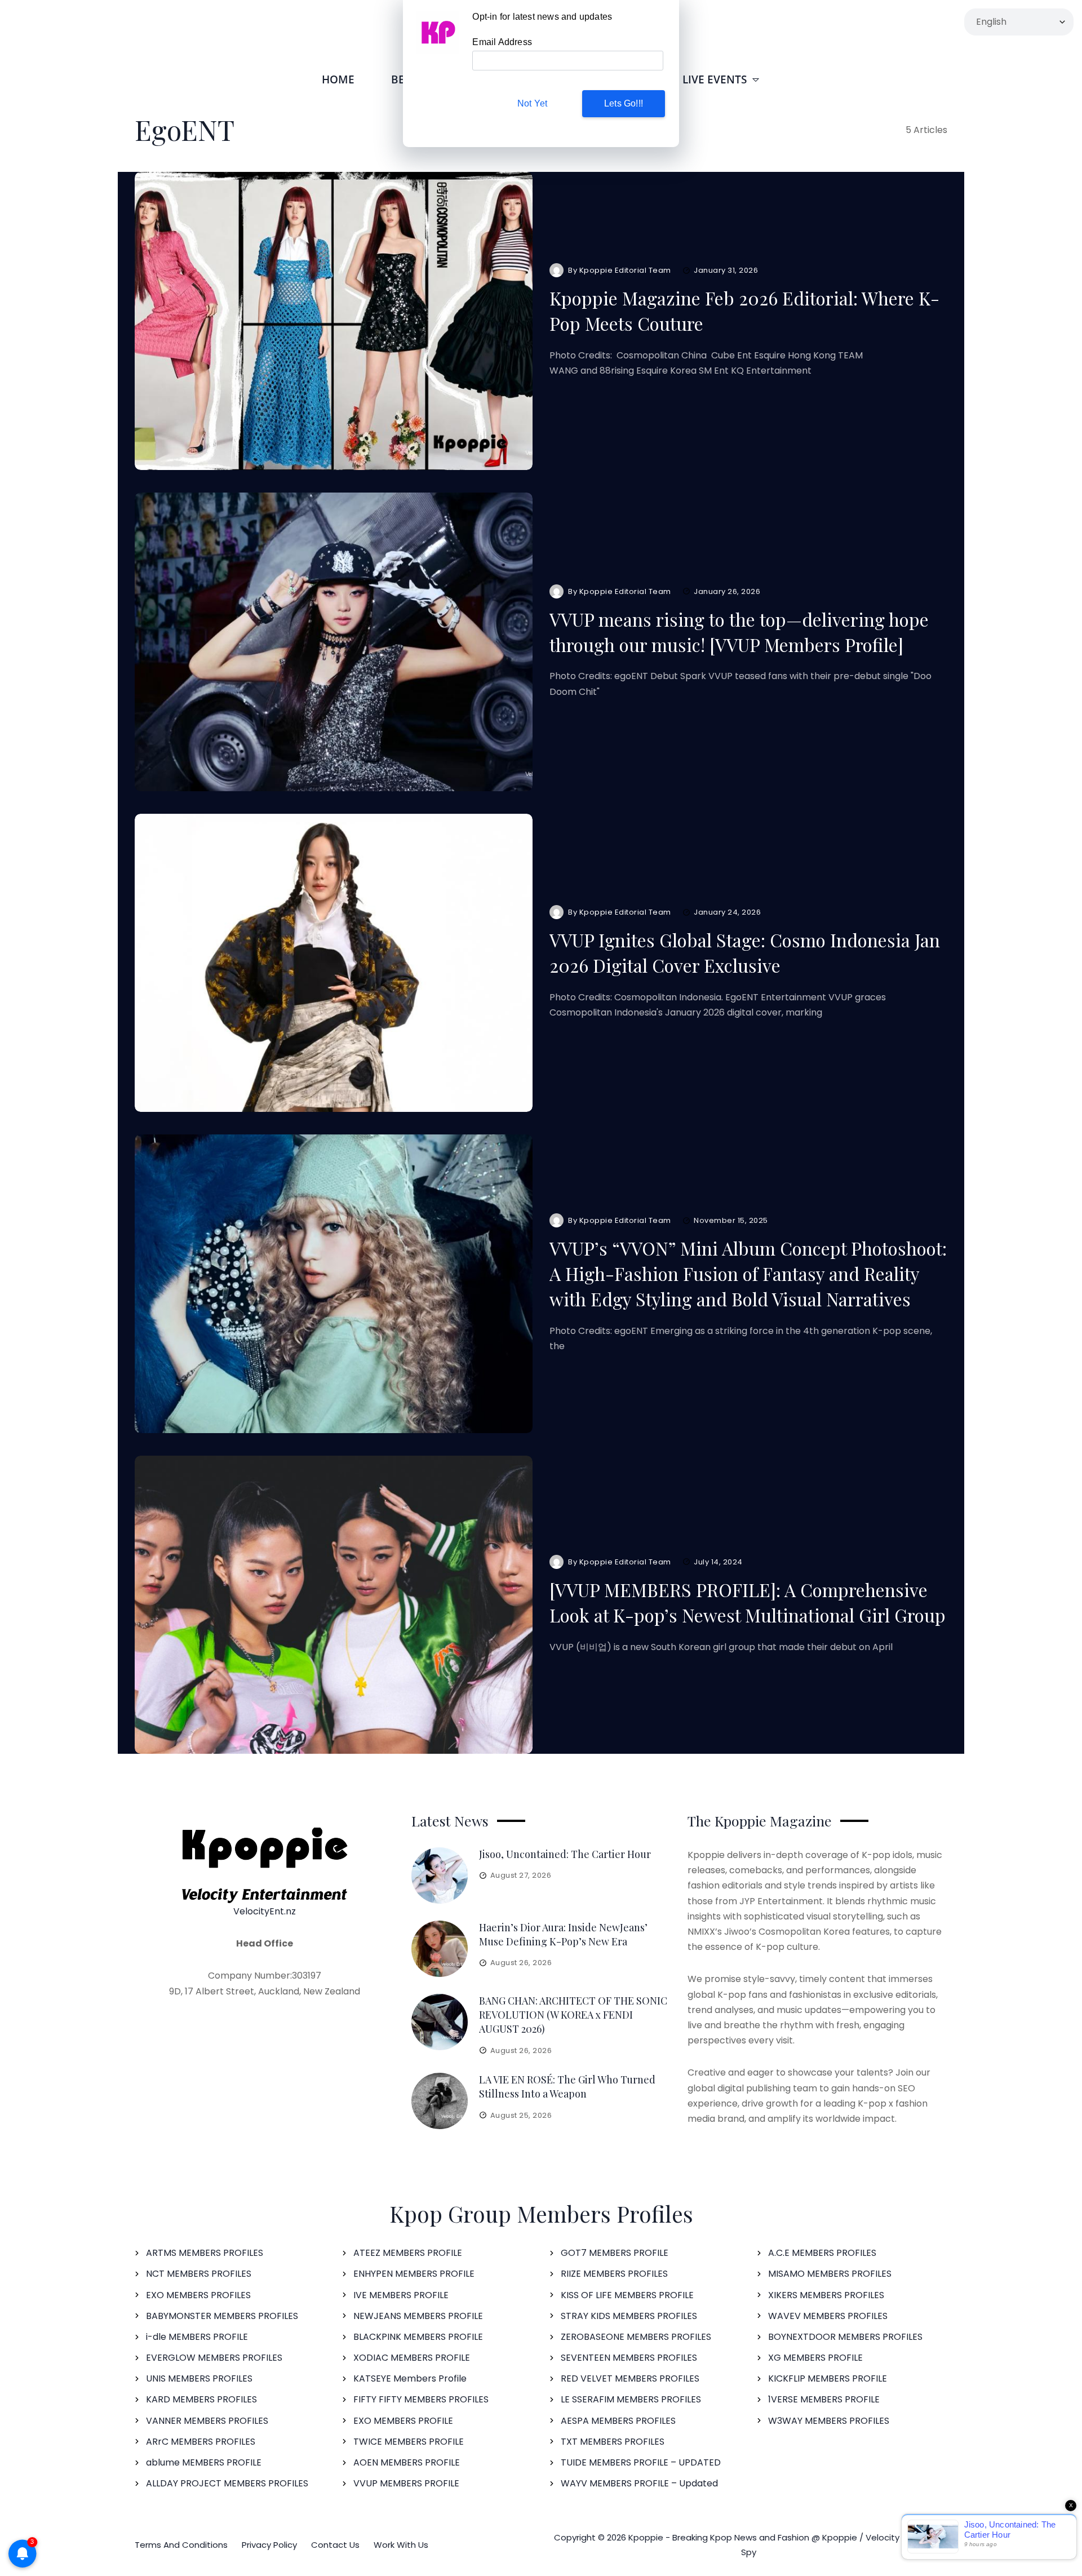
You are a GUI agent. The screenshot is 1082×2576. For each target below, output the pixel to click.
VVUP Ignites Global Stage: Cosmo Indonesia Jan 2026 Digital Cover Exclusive (745, 952)
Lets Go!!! (624, 103)
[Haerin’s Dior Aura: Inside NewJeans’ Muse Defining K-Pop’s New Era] (440, 1949)
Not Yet (532, 103)
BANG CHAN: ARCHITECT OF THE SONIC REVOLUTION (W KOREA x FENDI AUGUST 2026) (573, 2015)
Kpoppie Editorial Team (625, 270)
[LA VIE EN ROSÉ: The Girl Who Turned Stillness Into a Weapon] (440, 2101)
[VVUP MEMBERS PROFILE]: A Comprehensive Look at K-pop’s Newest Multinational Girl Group (748, 1602)
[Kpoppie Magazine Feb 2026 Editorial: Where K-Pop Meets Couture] (334, 321)
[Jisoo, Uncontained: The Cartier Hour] (440, 1876)
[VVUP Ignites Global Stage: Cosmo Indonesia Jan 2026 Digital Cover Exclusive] (334, 963)
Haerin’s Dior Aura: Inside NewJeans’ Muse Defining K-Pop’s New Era (563, 1934)
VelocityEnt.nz (265, 1911)
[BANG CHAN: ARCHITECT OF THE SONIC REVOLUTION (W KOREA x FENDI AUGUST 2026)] (440, 2022)
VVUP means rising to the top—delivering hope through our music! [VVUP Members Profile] (739, 632)
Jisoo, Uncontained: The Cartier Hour (565, 1854)
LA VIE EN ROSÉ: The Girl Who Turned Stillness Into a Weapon (567, 2087)
